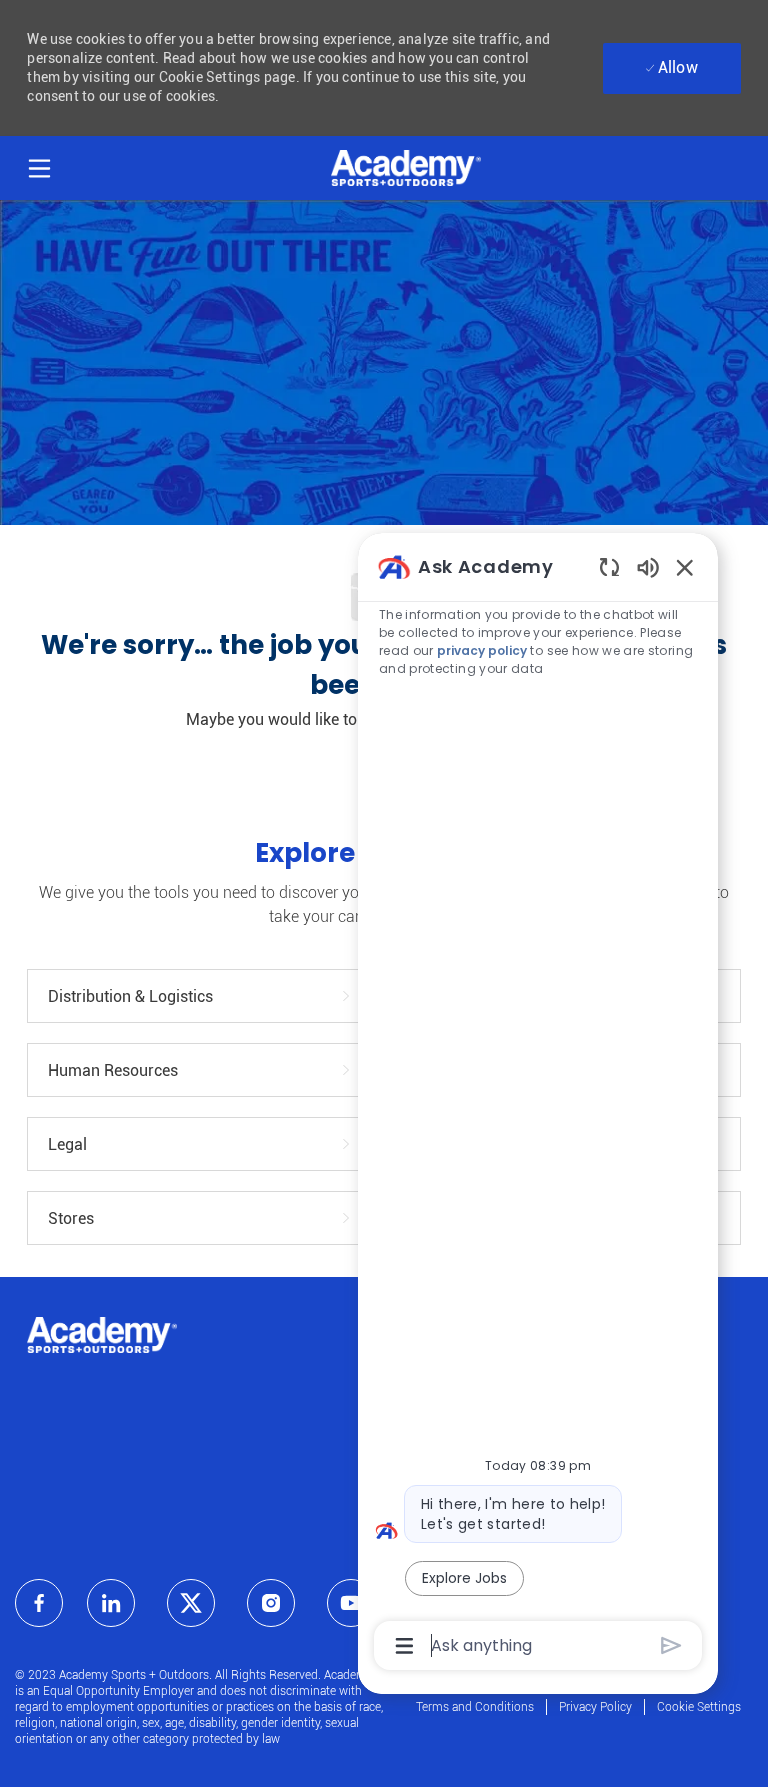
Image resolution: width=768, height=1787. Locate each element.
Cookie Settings (699, 1707)
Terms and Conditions (475, 1707)
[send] (671, 1645)
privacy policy (482, 650)
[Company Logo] (406, 167)
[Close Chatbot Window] (685, 567)
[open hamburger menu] (39, 165)
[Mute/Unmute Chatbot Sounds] (648, 566)
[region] (538, 1105)
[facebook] (39, 1603)
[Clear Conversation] (609, 566)
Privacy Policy (595, 1707)
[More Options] (404, 1646)
